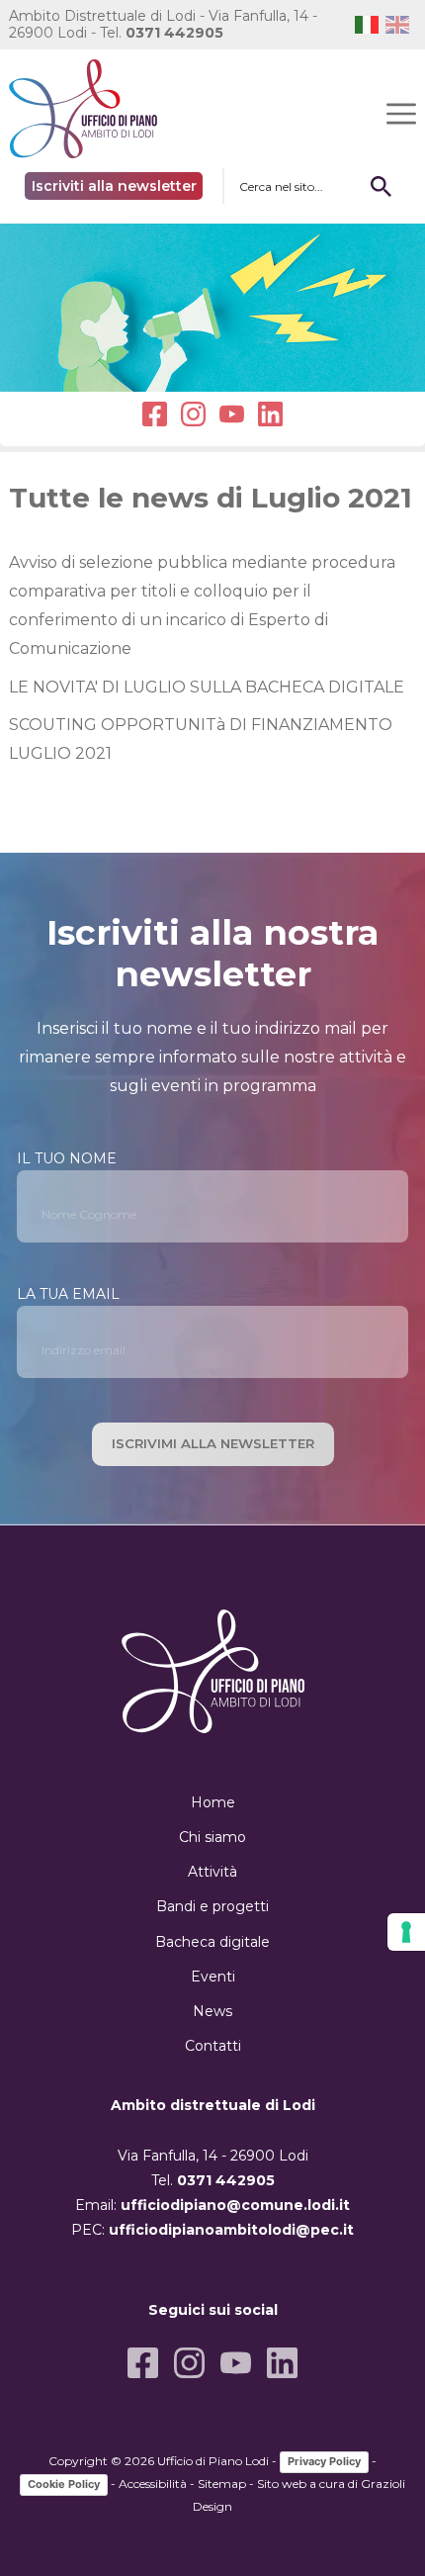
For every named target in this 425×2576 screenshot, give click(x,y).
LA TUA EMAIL (68, 1294)
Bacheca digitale (212, 1942)
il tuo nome (67, 1158)
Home (213, 1802)
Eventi (213, 1977)
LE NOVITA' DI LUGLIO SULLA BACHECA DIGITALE (207, 687)
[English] (401, 24)
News (212, 2011)
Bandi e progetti (212, 1906)
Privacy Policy (324, 2461)
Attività (212, 1872)
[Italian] (370, 24)
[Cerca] (381, 186)
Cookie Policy (64, 2484)
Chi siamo (212, 1837)
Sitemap (222, 2484)
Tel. (162, 33)
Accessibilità (153, 2484)
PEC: (212, 2230)
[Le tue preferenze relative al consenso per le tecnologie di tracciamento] (406, 1932)
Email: (212, 2205)
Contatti (213, 2046)
